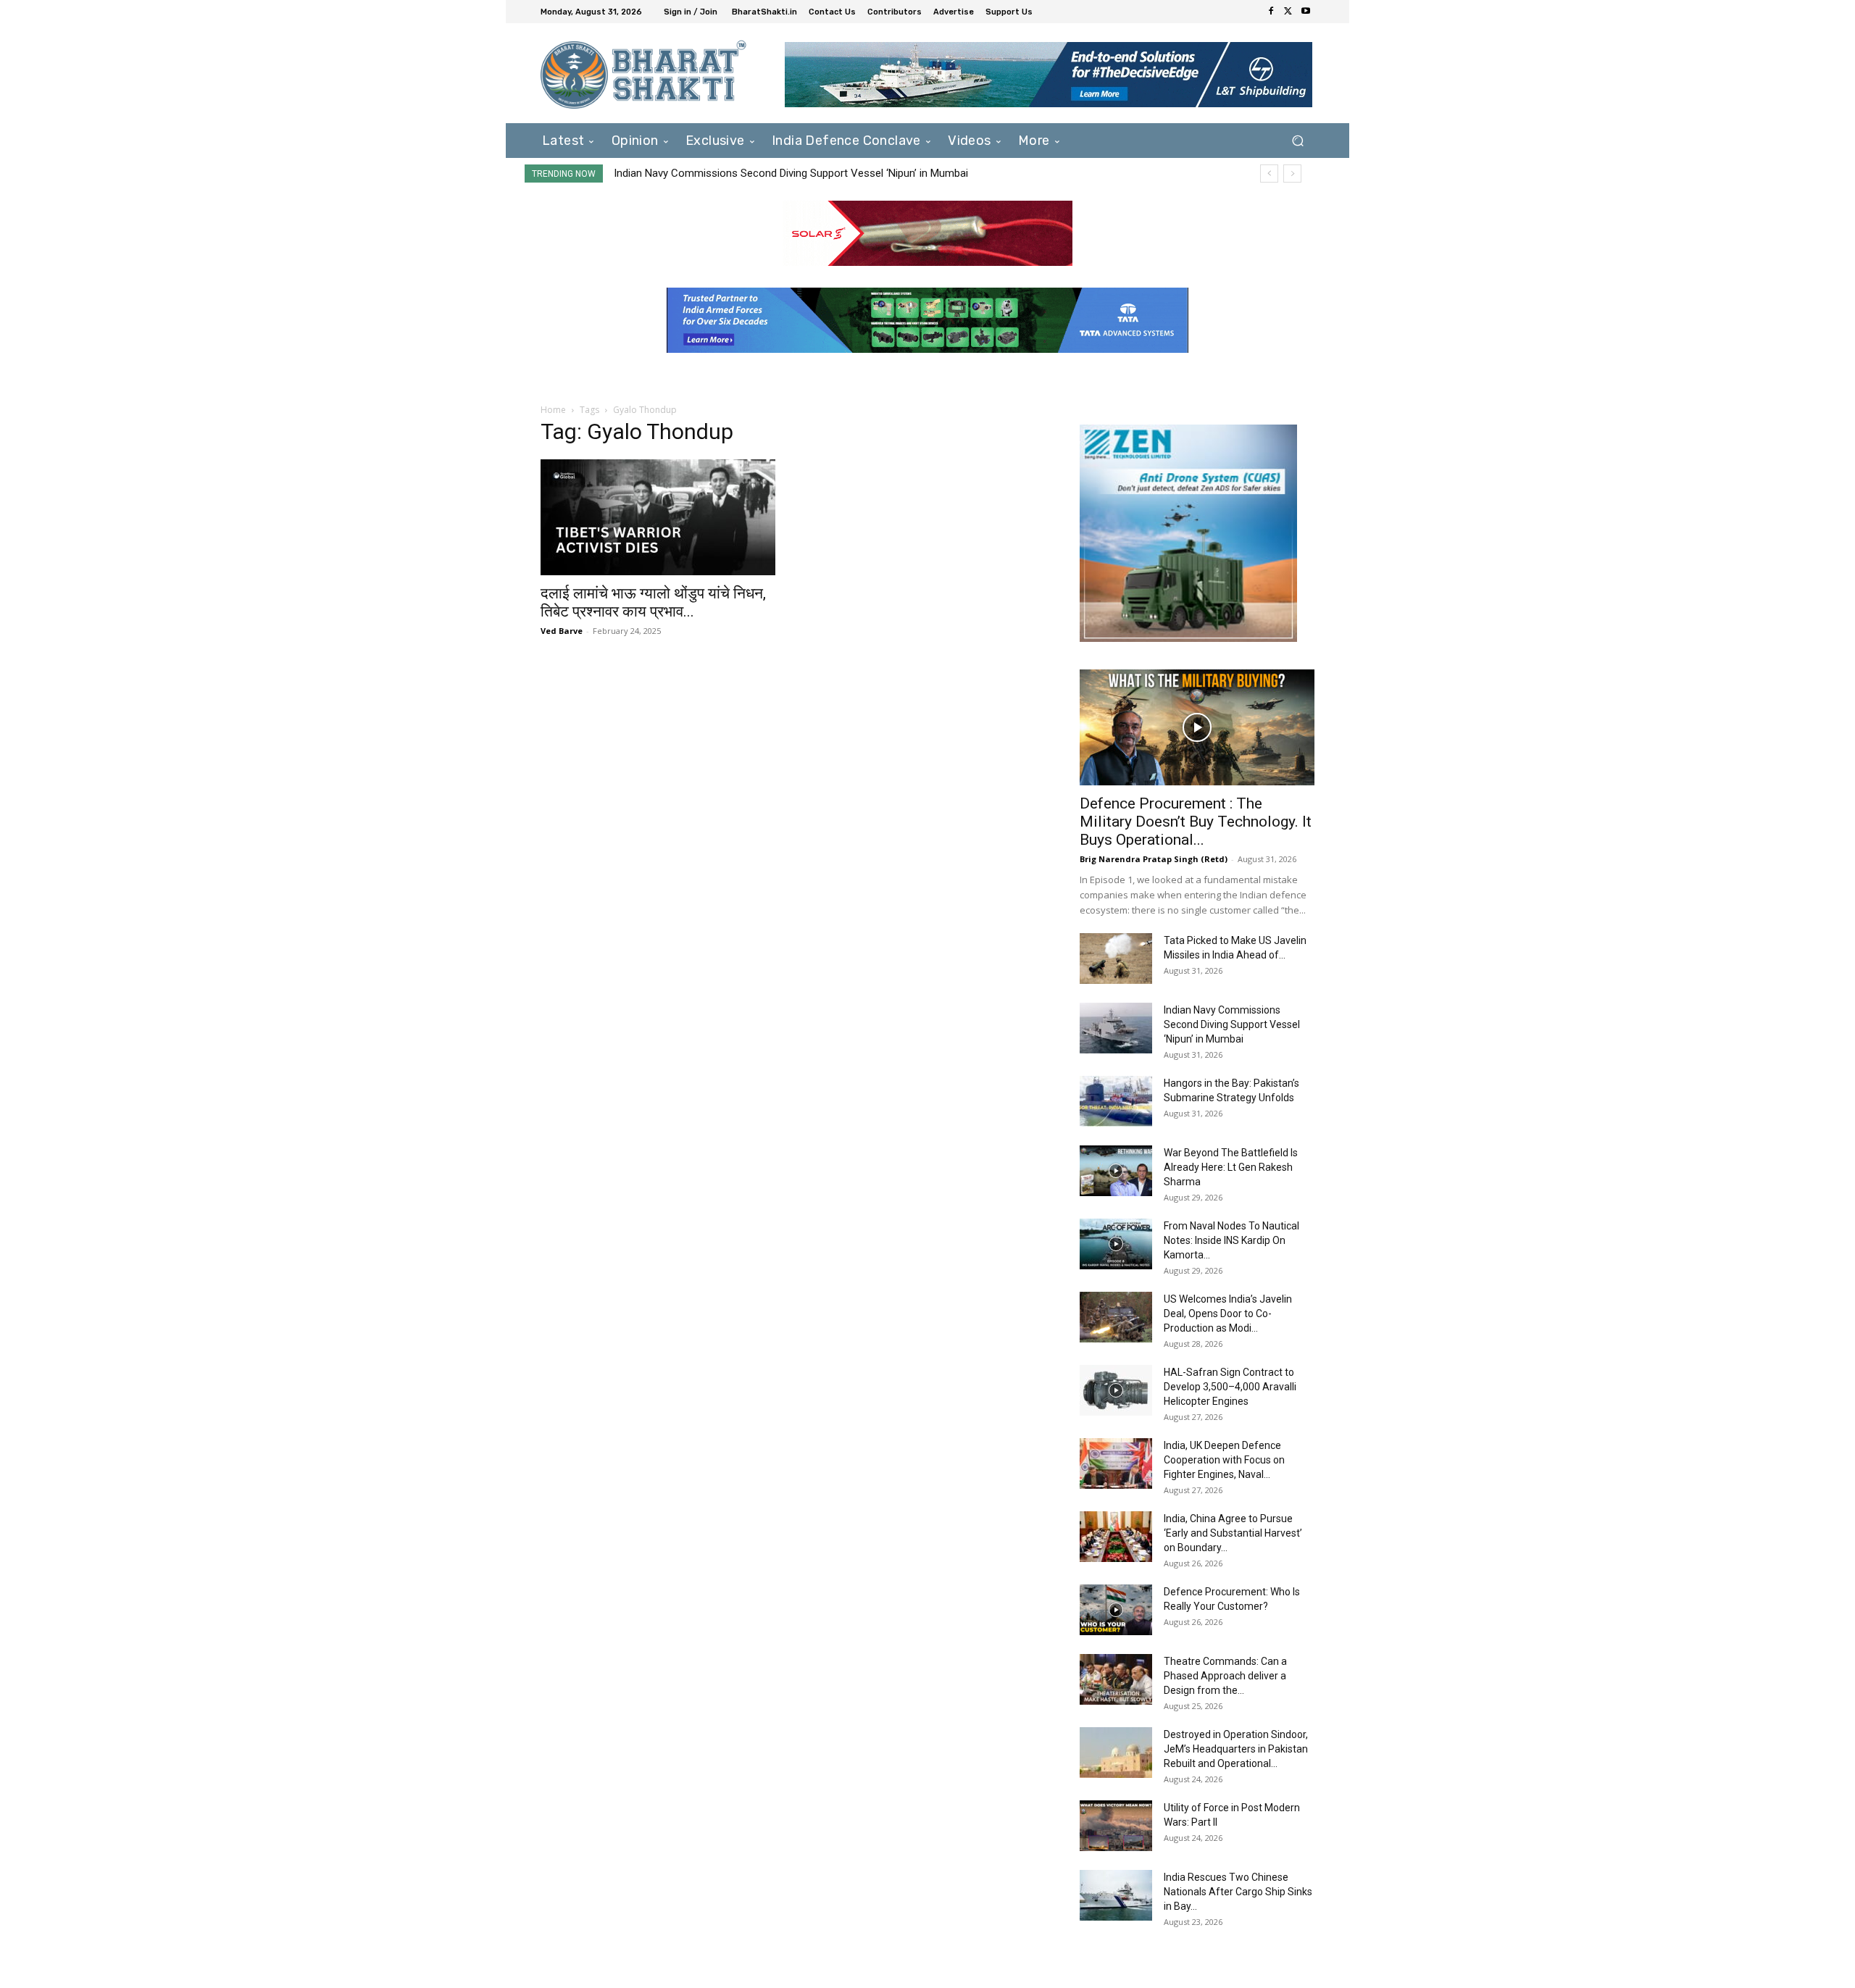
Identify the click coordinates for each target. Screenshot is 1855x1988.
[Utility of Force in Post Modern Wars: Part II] (1116, 1826)
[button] (1297, 140)
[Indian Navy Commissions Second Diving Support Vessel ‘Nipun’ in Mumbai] (1116, 1028)
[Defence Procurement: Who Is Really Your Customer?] (1116, 1610)
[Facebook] (1271, 12)
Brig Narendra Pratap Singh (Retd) (1154, 859)
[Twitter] (1288, 12)
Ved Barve (562, 631)
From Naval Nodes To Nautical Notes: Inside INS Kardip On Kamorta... (1231, 1240)
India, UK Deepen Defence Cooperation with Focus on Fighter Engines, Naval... (1224, 1460)
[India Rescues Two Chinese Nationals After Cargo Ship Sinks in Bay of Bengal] (1116, 1895)
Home (553, 410)
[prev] (1269, 174)
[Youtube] (1306, 12)
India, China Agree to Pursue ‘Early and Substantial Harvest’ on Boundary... (1233, 1533)
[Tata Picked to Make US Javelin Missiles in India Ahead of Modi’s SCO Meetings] (1116, 958)
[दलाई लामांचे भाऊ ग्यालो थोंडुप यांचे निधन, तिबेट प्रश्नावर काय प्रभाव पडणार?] (658, 517)
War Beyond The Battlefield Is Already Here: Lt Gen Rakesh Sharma (1231, 1167)
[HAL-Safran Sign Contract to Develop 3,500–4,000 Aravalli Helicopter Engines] (1116, 1390)
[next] (1292, 174)
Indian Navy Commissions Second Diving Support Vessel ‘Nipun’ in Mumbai (1232, 1024)
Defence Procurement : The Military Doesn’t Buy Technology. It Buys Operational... (1196, 822)
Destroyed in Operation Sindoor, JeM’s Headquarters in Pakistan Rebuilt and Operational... (1236, 1749)
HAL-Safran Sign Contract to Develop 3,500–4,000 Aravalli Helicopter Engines (1230, 1387)
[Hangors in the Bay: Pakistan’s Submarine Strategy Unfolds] (1116, 1101)
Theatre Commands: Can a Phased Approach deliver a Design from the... (1225, 1676)
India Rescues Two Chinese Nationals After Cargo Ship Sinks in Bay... (1238, 1892)
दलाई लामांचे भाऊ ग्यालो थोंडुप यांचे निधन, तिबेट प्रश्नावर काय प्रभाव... (653, 602)
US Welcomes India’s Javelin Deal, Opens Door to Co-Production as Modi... (1228, 1313)
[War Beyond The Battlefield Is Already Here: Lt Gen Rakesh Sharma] (1116, 1171)
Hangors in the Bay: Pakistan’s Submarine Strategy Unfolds (753, 173)
